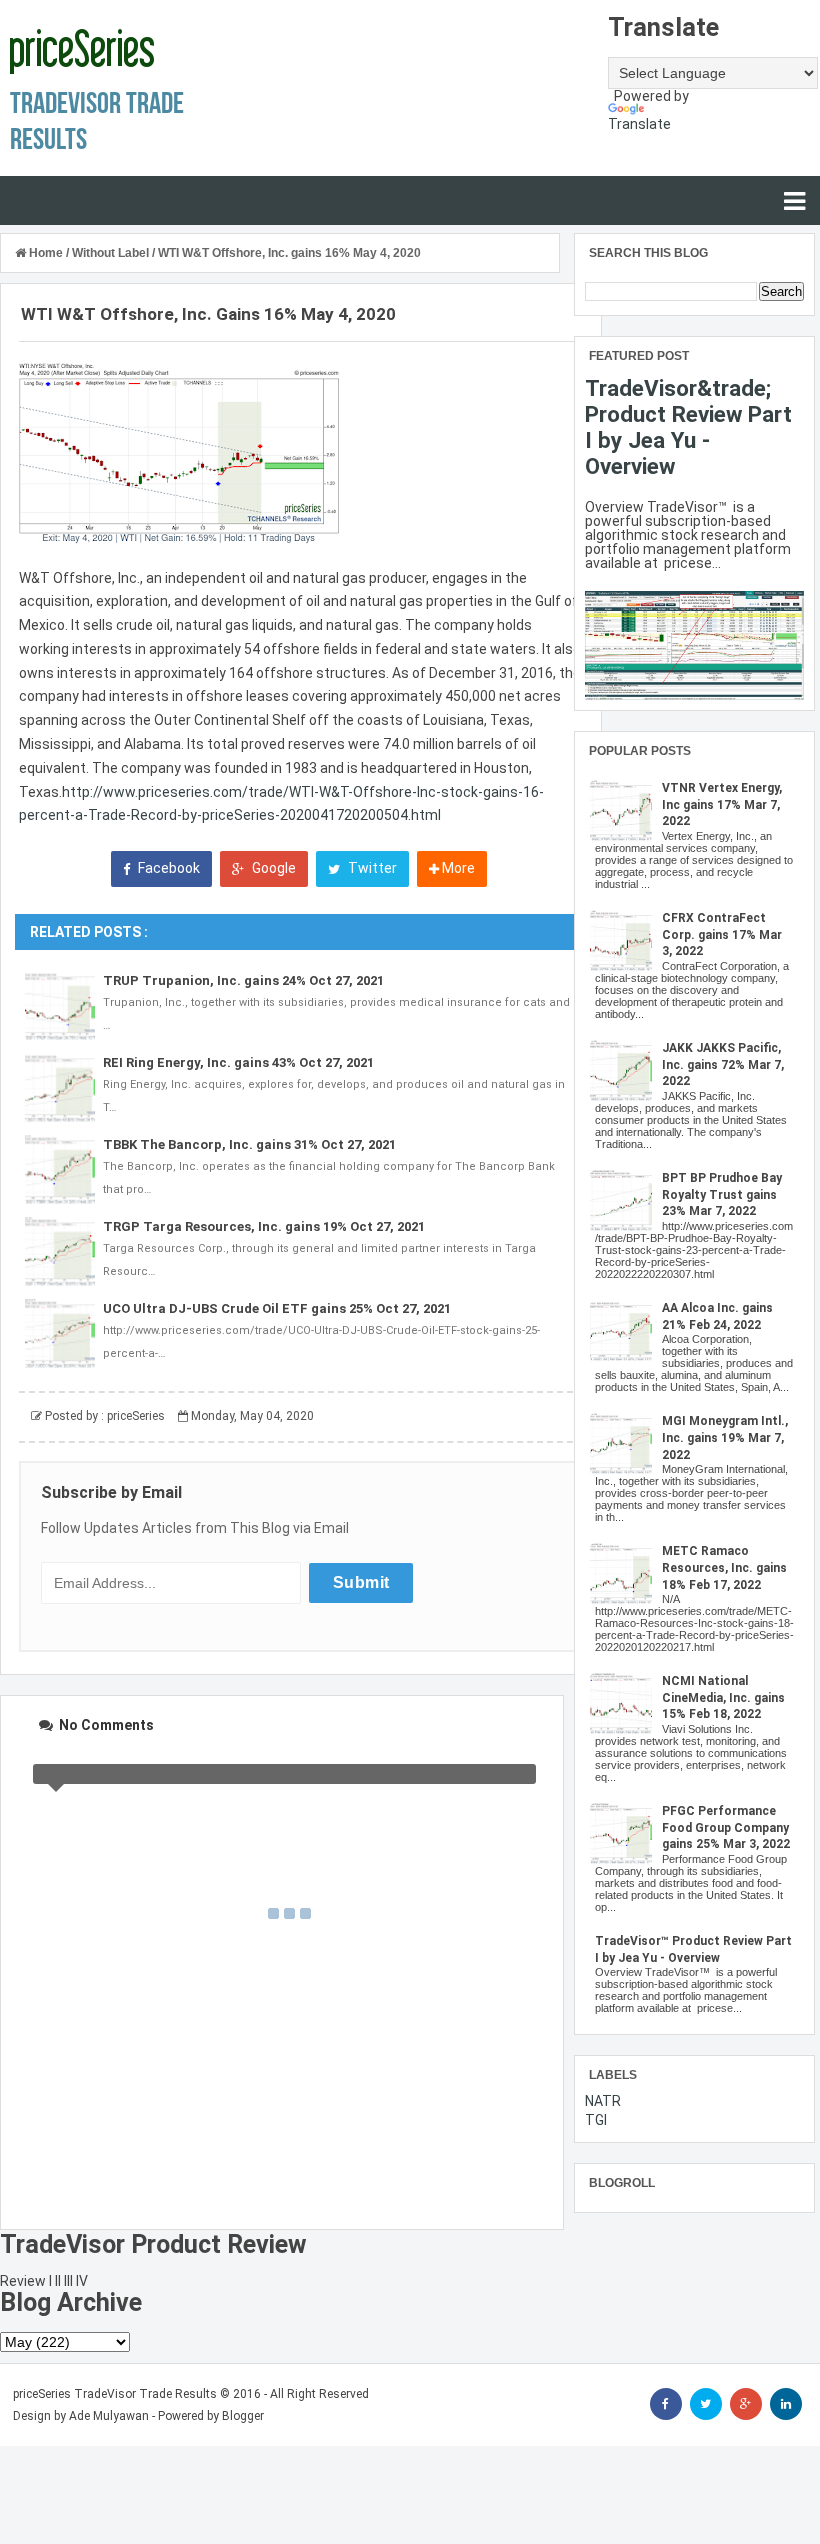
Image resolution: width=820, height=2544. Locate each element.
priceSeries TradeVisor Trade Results (115, 2394)
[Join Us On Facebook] (666, 2404)
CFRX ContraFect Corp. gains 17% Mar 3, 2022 (722, 935)
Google (272, 868)
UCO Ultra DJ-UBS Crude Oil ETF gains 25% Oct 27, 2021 (277, 1308)
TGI (596, 2120)
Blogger (243, 2416)
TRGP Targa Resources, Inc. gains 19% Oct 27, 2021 (264, 1226)
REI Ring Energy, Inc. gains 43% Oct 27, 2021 (238, 1062)
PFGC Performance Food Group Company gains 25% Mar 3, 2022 (726, 1828)
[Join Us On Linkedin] (786, 2404)
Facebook (167, 868)
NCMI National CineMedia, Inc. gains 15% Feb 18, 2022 (723, 1698)
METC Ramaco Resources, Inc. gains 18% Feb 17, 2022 (724, 1568)
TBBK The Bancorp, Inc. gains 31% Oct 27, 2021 (249, 1144)
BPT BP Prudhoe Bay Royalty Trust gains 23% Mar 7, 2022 (722, 1195)
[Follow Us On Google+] (746, 2404)
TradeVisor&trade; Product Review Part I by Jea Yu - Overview (688, 427)
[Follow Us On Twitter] (706, 2404)
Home (46, 253)
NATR (603, 2101)
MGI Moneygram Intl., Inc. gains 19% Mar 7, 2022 (725, 1438)
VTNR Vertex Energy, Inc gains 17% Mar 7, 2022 (722, 805)
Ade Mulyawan (109, 2416)
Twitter (371, 868)
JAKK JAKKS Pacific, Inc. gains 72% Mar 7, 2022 (723, 1065)
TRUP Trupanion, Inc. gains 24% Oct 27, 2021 (243, 980)
